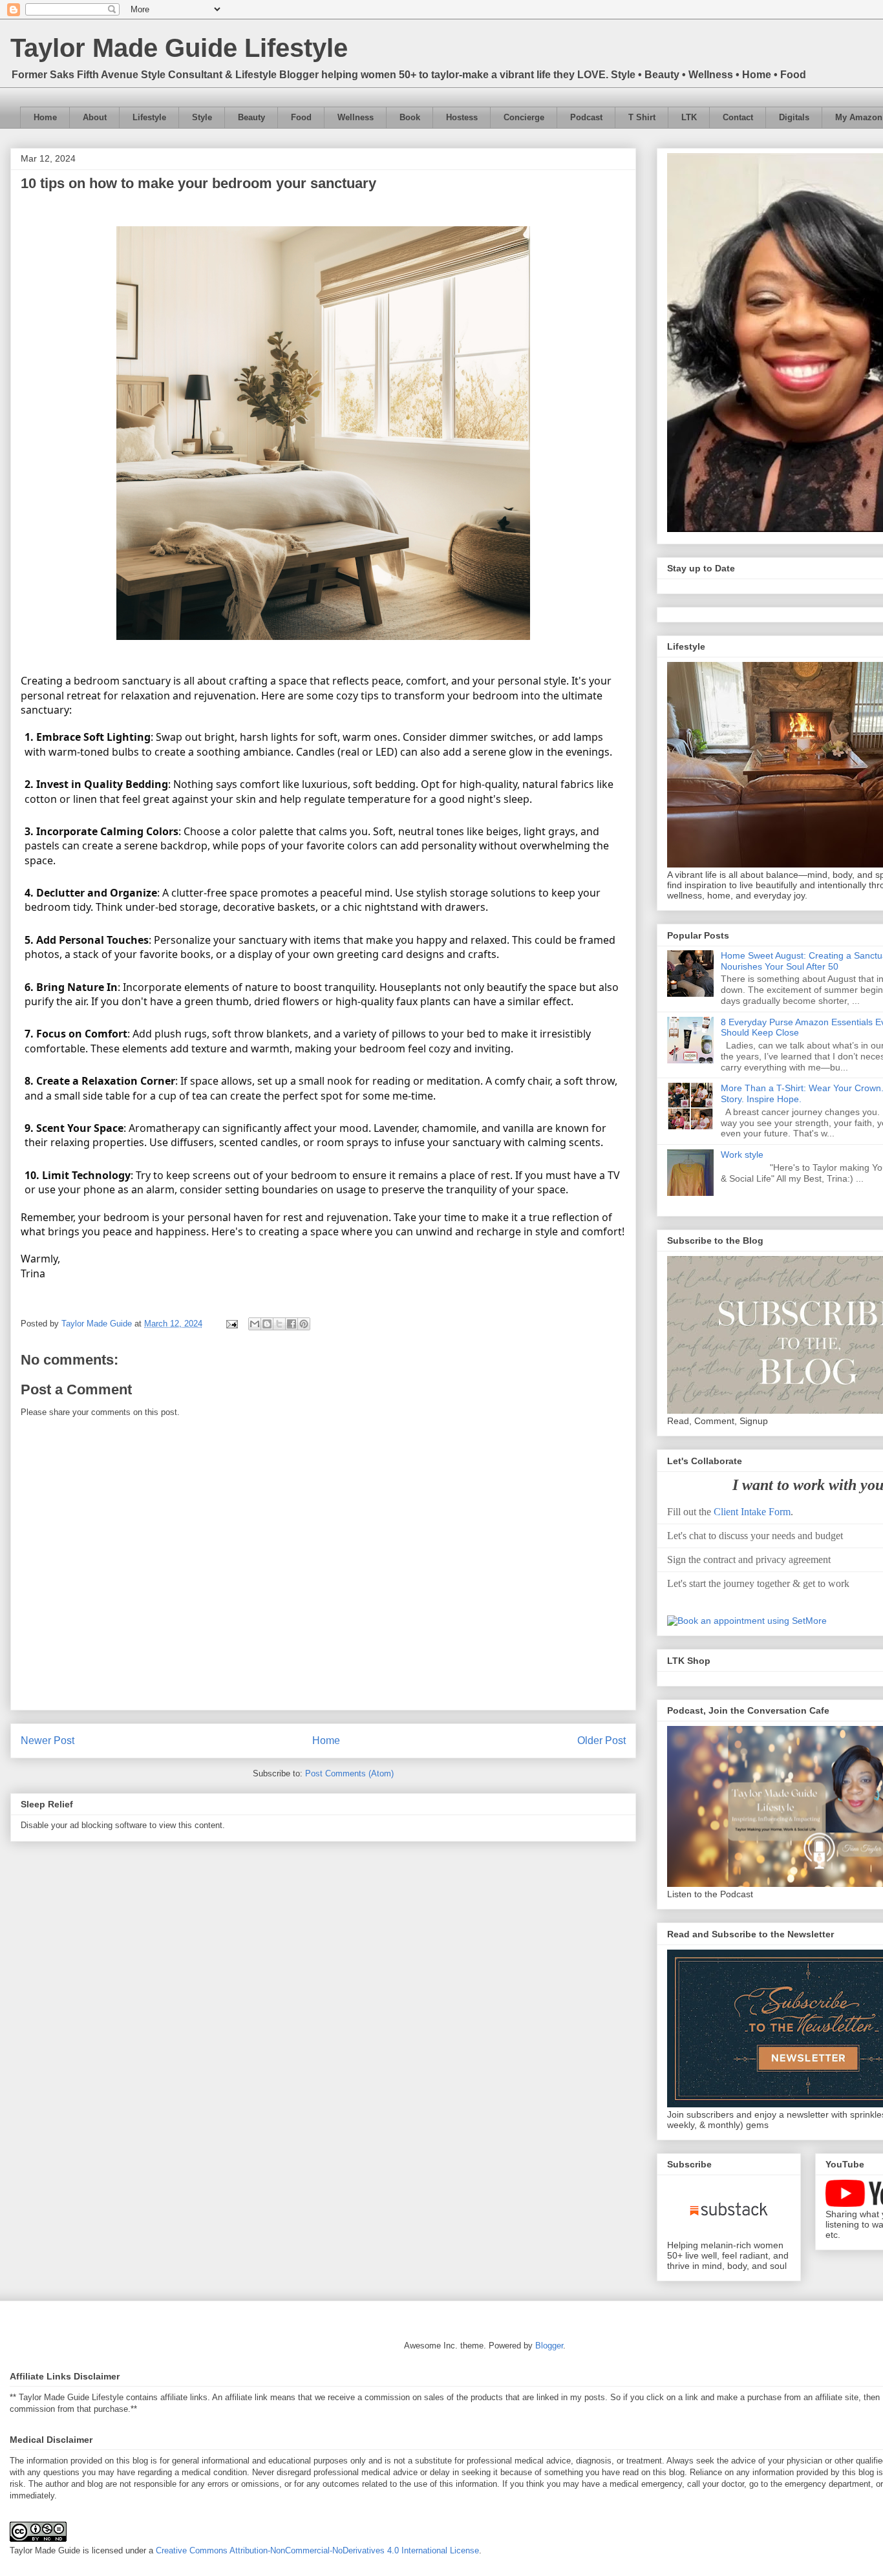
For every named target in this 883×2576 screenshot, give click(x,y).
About (95, 117)
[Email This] (255, 1324)
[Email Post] (231, 1324)
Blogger (549, 2346)
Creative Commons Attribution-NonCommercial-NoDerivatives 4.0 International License (317, 2550)
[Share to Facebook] (292, 1324)
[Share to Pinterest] (304, 1324)
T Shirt (642, 117)
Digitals (794, 117)
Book (410, 117)
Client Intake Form (752, 1512)
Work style (742, 1155)
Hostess (462, 117)
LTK (689, 117)
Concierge (524, 117)
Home (45, 117)
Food (301, 117)
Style (202, 117)
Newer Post (48, 1740)
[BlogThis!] (267, 1324)
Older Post (601, 1740)
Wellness (356, 117)
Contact (738, 117)
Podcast (586, 117)
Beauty (251, 117)
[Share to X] (279, 1324)
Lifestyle (149, 117)
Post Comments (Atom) (349, 1773)
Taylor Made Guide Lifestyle (179, 48)
